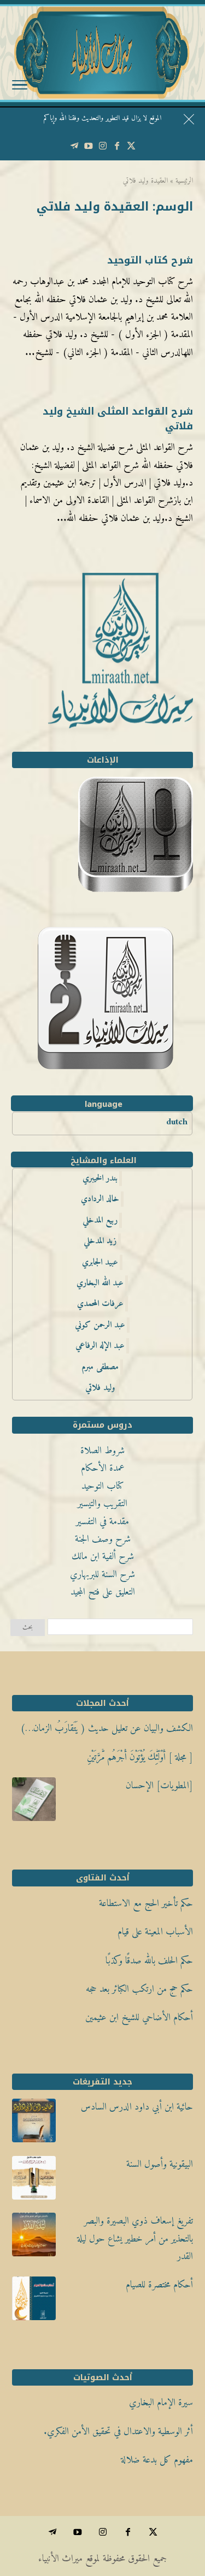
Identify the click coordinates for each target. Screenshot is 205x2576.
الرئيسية (184, 181)
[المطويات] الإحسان (159, 1786)
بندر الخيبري (100, 1178)
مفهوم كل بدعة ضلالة (157, 2460)
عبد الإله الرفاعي (100, 1346)
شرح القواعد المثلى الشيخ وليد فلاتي (118, 419)
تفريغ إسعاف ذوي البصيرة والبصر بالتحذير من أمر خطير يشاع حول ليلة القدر (135, 2239)
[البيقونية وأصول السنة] (34, 2181)
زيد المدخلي (100, 1241)
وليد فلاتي (100, 1388)
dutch (177, 1122)
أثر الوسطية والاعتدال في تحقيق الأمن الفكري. (118, 2432)
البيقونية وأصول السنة (160, 2164)
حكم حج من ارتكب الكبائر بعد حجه (139, 1989)
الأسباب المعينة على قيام (155, 1932)
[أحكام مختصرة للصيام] (34, 2302)
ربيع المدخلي (100, 1220)
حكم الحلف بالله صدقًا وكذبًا (149, 1961)
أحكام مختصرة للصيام (159, 2285)
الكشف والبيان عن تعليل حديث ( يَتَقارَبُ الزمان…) (107, 1729)
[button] (192, 2503)
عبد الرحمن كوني (100, 1325)
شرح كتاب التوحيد (150, 260)
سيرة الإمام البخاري (161, 2403)
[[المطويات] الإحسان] (34, 1802)
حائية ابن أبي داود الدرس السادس (137, 2107)
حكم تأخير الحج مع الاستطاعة (146, 1904)
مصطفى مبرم (100, 1367)
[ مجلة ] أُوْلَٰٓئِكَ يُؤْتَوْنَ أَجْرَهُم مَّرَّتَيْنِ (140, 1757)
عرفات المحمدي (100, 1304)
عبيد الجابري (100, 1262)
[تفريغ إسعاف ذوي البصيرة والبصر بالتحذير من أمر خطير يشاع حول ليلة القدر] (34, 2238)
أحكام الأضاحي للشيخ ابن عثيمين (139, 2018)
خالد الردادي (100, 1199)
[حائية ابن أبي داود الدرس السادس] (34, 2124)
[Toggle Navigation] (20, 87)
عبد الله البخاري (100, 1283)
